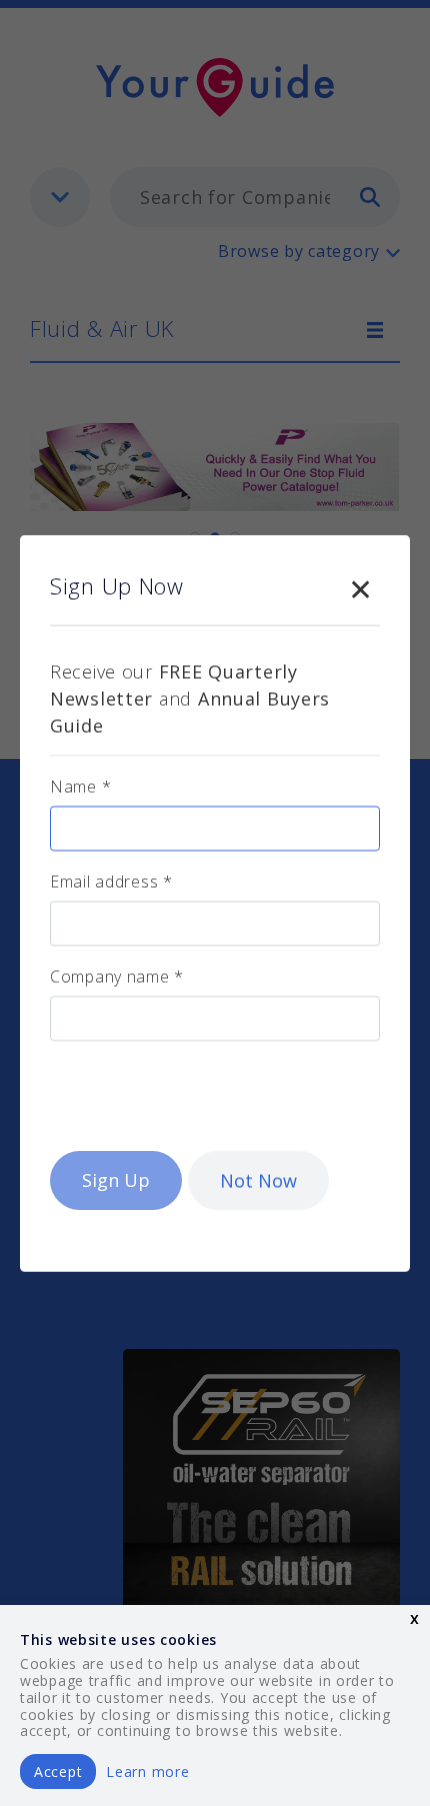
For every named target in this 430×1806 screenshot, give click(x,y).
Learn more (147, 1771)
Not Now (258, 1180)
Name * (80, 786)
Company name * (117, 976)
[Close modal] (360, 585)
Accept (58, 1771)
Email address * (111, 881)
